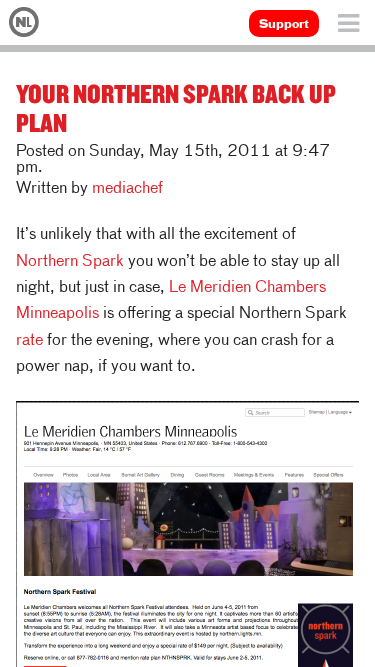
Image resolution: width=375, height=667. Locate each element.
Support (284, 25)
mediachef (127, 189)
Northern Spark (70, 262)
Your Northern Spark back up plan (176, 107)
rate (29, 341)
